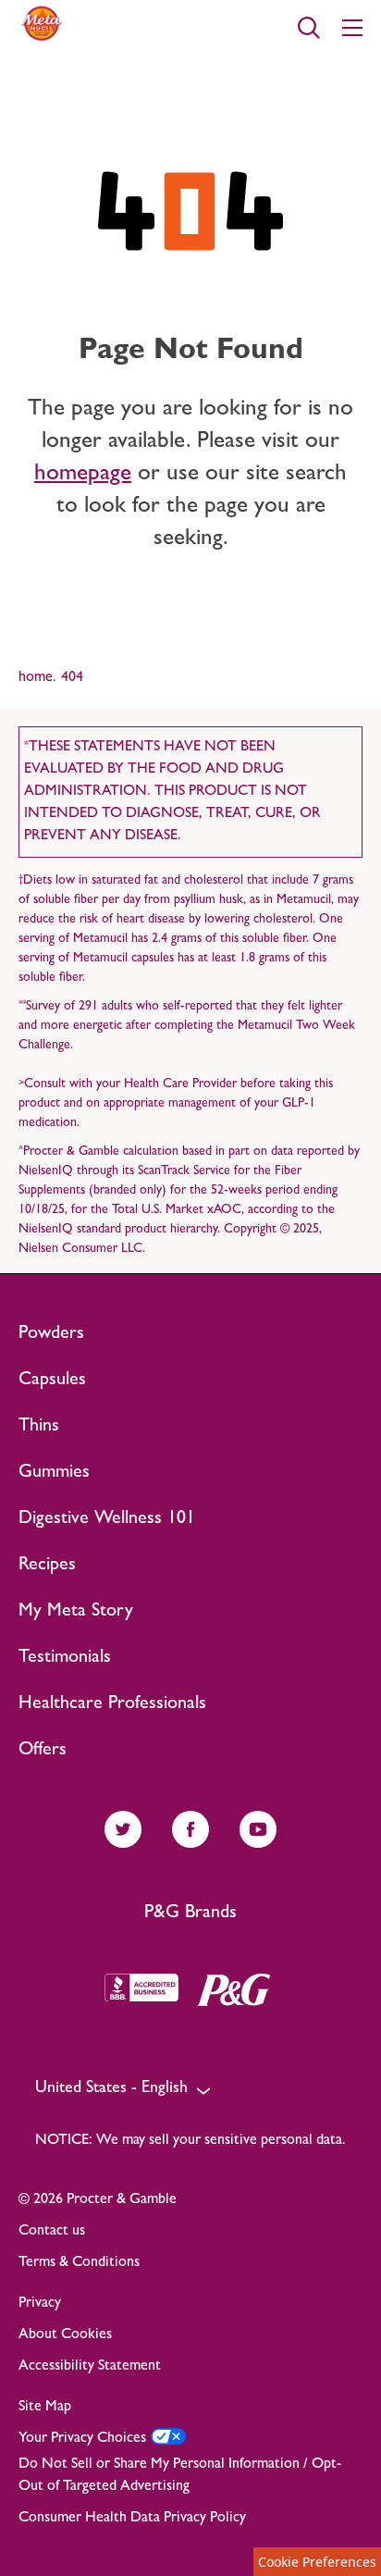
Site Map (45, 2408)
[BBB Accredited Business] (151, 1990)
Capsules (52, 1381)
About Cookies (65, 2335)
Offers (43, 1751)
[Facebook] (190, 1842)
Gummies (54, 1473)
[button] (190, 2090)
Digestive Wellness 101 (107, 1519)
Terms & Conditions (79, 2263)
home (37, 678)
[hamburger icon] (352, 28)
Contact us (52, 2232)
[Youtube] (258, 1842)
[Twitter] (123, 1842)
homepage (83, 475)
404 (72, 678)
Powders (51, 1334)
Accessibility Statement (90, 2367)
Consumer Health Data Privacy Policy (132, 2519)
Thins (39, 1427)
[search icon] (309, 28)
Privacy (40, 2304)
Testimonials (65, 1658)
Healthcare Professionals (112, 1704)
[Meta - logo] (42, 43)
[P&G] (243, 1990)
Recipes (47, 1566)
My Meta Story (76, 1612)
